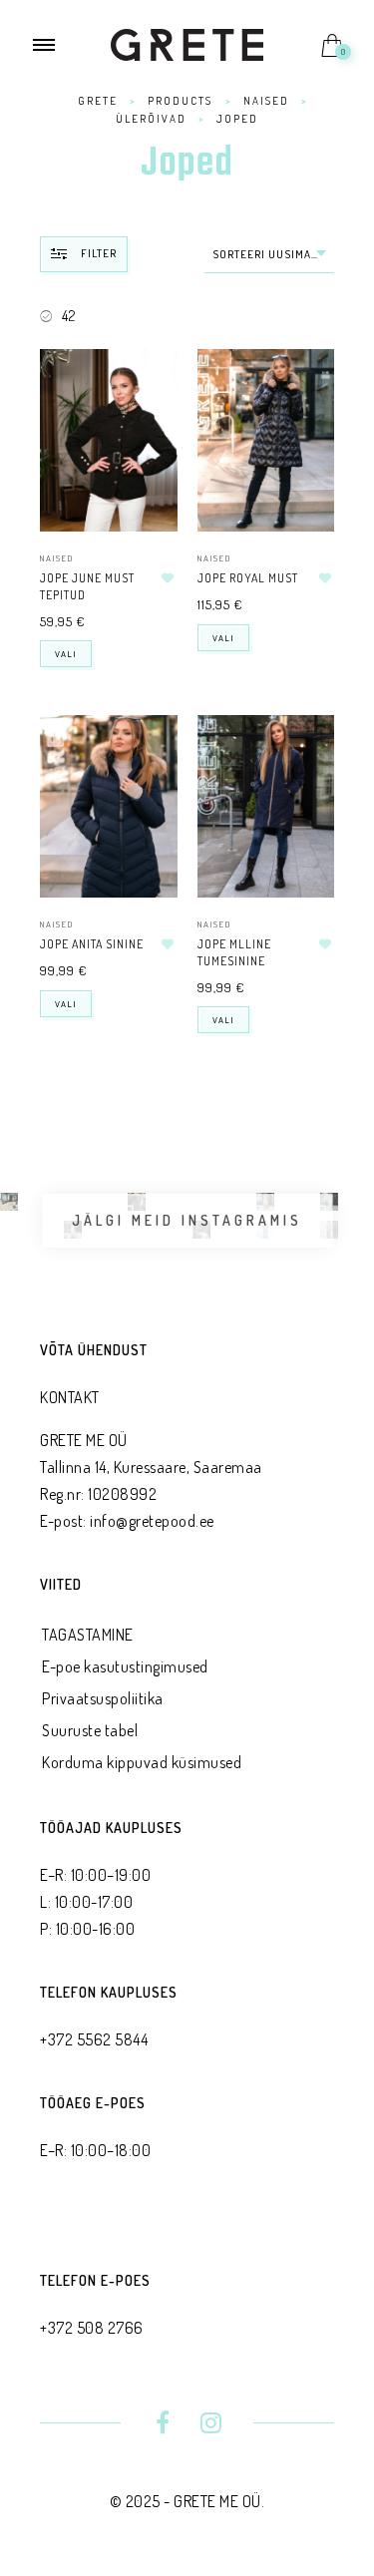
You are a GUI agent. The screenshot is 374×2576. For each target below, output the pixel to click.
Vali (66, 654)
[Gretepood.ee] (9, 1230)
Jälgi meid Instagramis (187, 1220)
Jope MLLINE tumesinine (234, 952)
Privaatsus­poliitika (103, 1698)
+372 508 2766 (92, 2328)
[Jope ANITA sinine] (109, 806)
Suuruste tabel (90, 1730)
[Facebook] (163, 2425)
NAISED (57, 558)
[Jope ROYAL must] (266, 440)
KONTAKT (70, 1397)
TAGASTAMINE (88, 1635)
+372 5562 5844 (94, 2039)
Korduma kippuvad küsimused (142, 1762)
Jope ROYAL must (248, 578)
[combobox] (269, 255)
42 (68, 316)
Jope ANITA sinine (92, 944)
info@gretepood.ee (152, 1521)
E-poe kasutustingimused (125, 1666)
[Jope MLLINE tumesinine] (266, 806)
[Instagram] (211, 2425)
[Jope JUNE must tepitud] (109, 440)
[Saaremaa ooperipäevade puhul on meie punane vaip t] (9, 1202)
